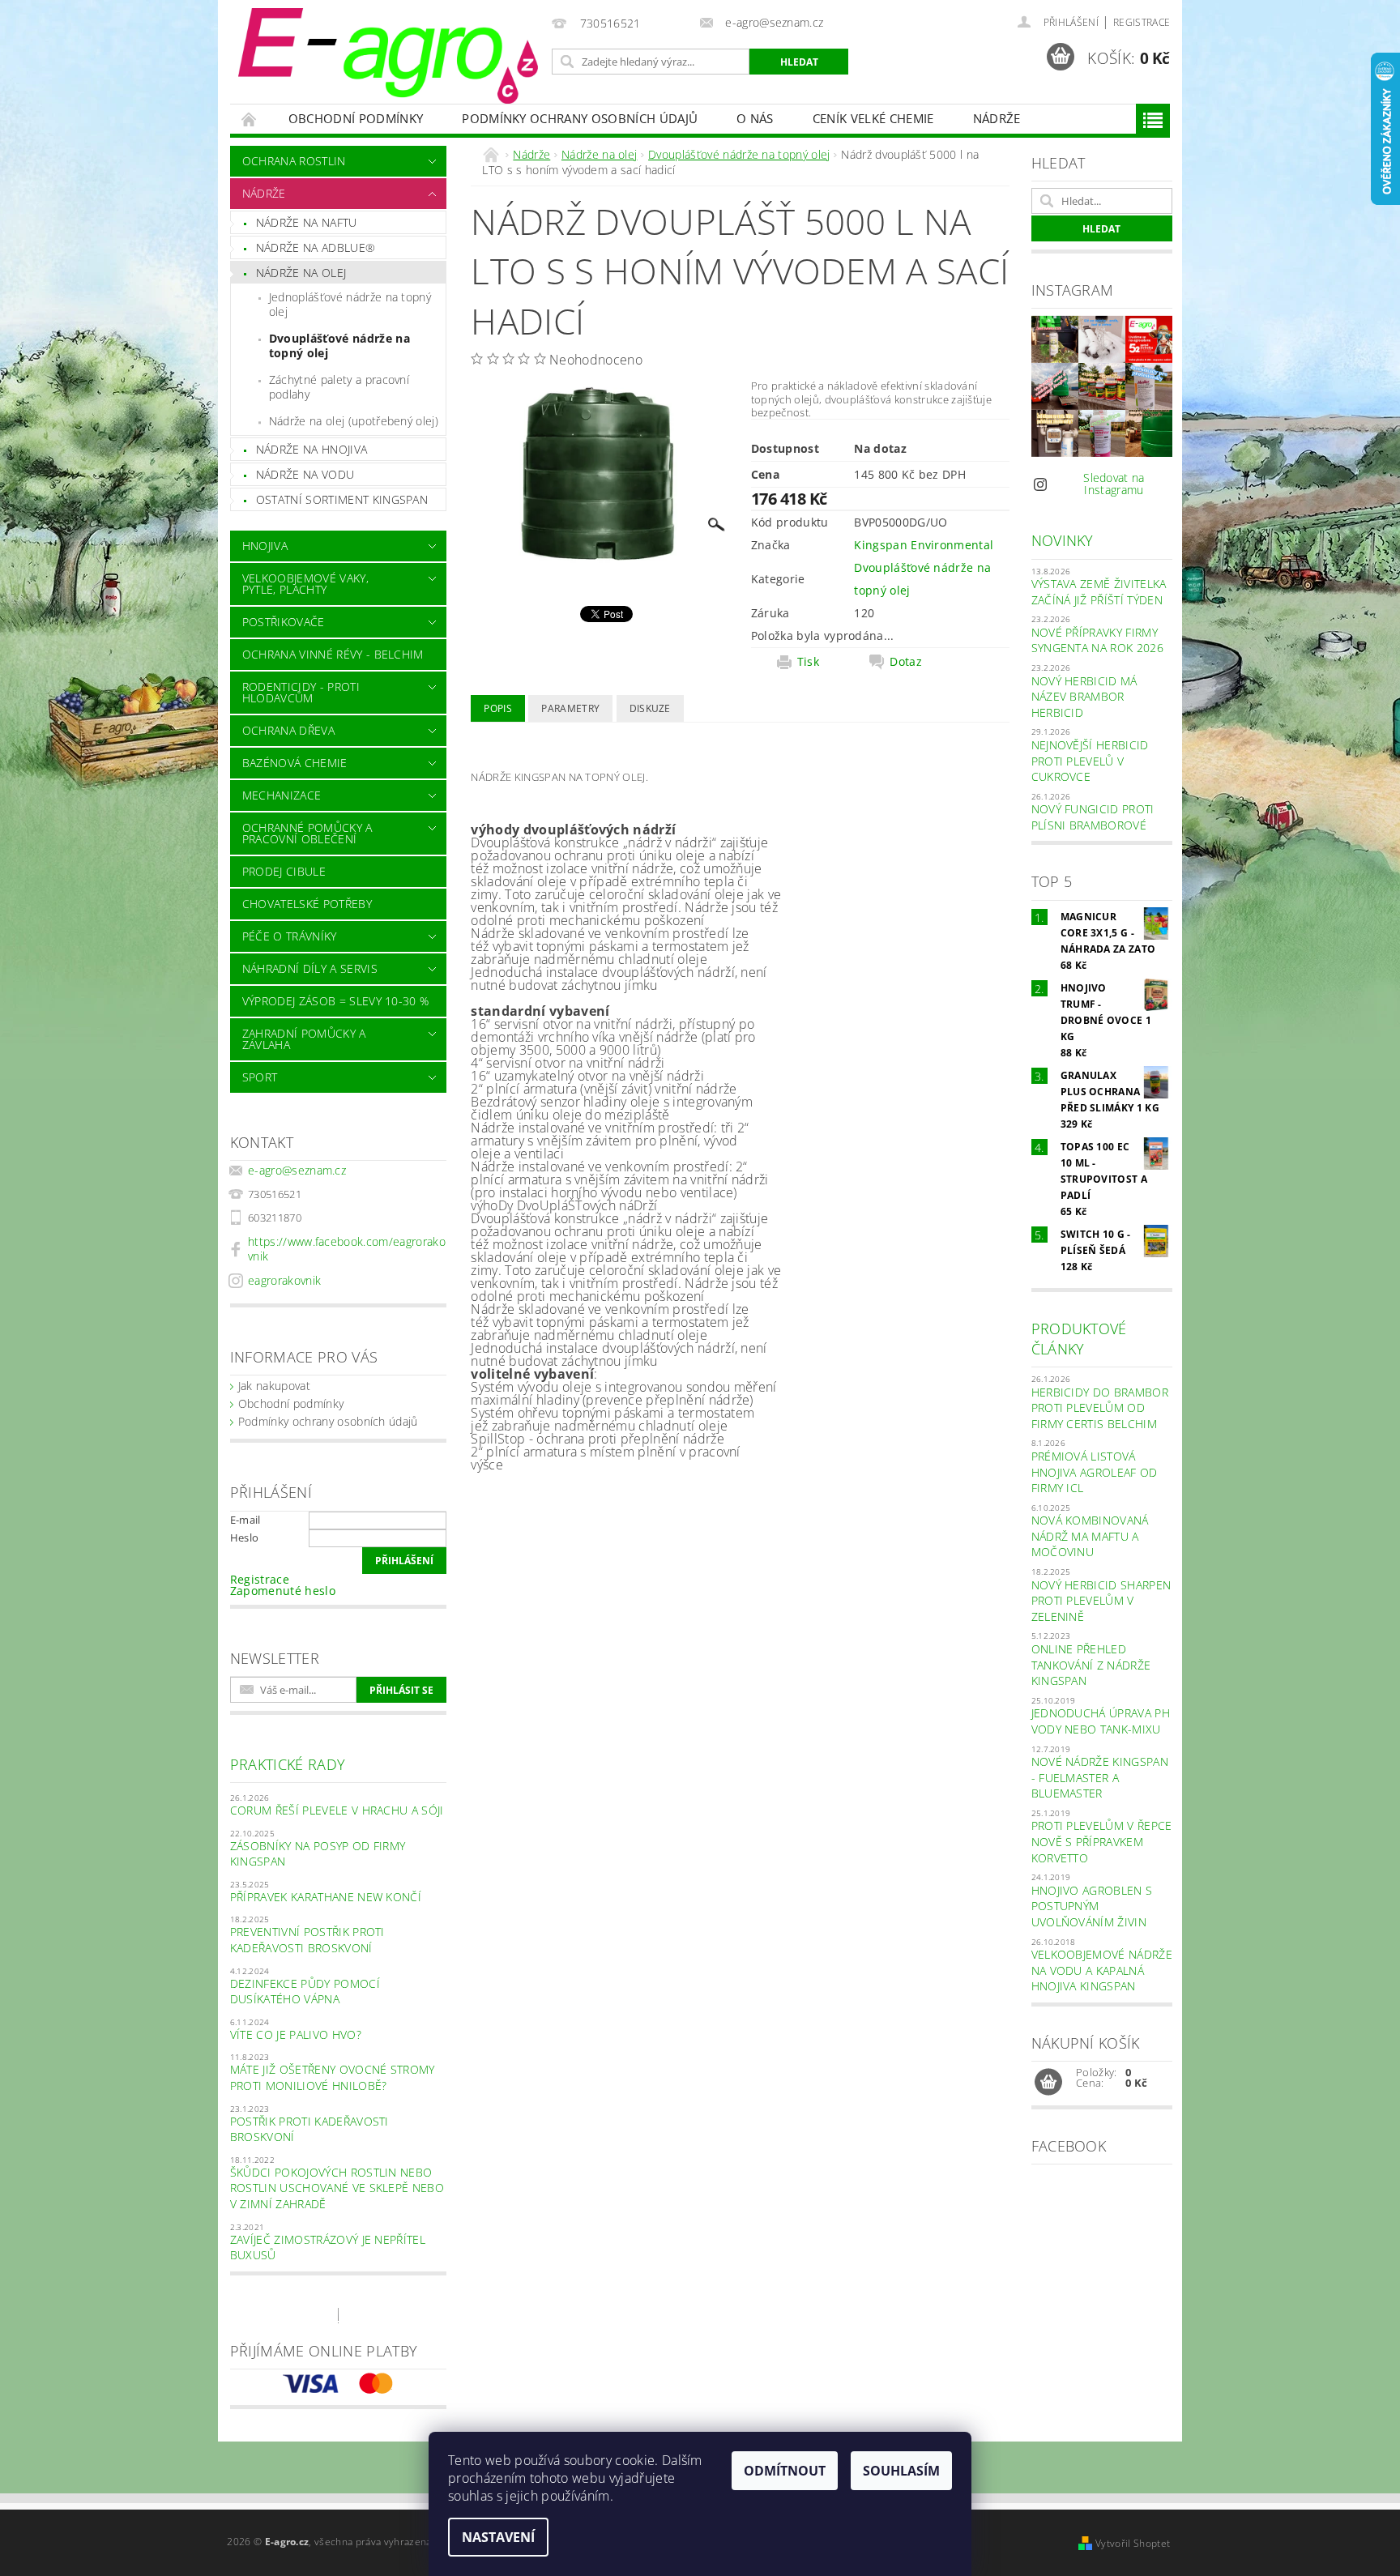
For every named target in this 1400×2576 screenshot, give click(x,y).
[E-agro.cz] (388, 56)
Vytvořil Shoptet (1133, 2543)
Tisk (808, 662)
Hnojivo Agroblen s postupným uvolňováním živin (1092, 1906)
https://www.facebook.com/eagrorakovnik (347, 1249)
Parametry (570, 708)
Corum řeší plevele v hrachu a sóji (337, 1810)
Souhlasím (901, 2471)
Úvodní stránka (250, 119)
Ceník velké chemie (873, 118)
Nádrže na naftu (307, 222)
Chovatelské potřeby (307, 904)
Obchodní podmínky (356, 118)
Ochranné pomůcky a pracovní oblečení (307, 833)
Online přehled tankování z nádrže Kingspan (1091, 1665)
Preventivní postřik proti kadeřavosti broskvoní (307, 1940)
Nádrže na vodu (305, 474)
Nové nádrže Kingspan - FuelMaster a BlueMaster (1100, 1777)
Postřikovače (284, 622)
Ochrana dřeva (288, 730)
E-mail (245, 1520)
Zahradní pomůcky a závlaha (304, 1039)
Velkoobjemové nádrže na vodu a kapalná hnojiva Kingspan (1102, 1970)
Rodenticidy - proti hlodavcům (301, 692)
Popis (498, 708)
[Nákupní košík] (1048, 2083)
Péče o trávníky (290, 936)
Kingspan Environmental (924, 545)
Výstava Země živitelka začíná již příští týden (1099, 592)
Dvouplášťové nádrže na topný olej (339, 345)
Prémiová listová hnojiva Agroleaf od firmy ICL (1095, 1472)
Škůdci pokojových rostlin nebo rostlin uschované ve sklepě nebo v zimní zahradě (337, 2188)
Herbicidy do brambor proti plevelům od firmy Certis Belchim (1100, 1408)
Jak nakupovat (274, 1386)
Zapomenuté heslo (283, 1591)
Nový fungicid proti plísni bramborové (1093, 817)
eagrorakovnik (284, 1280)
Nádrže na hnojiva (312, 449)
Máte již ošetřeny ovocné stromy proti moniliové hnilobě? (333, 2077)
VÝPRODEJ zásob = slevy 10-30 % (336, 1001)
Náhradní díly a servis (310, 968)
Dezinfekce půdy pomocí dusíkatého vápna (305, 1992)
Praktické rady (288, 1764)
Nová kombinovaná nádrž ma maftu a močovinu (1090, 1536)
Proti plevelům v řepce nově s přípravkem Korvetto (1102, 1841)
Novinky (1063, 540)
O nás (755, 118)
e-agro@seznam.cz (297, 1170)
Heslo (245, 1537)
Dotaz (906, 662)
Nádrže (997, 118)
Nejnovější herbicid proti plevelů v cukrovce (1090, 761)
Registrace (1142, 22)
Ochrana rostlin (294, 161)
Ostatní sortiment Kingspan (342, 499)
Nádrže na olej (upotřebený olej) (354, 421)
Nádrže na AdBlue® (316, 247)
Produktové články (1079, 1339)
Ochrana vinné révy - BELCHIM (333, 654)
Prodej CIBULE (284, 871)
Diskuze (650, 708)
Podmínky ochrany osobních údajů (580, 118)
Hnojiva (265, 546)
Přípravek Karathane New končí (326, 1897)
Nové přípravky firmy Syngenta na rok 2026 (1097, 640)
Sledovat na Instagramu (1114, 484)
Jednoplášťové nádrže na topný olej (350, 304)
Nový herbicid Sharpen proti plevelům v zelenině (1101, 1601)
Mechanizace (282, 795)
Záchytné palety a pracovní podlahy (339, 387)
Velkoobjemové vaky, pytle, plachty (305, 584)
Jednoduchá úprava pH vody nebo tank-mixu (1101, 1721)
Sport (260, 1077)
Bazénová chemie (295, 763)
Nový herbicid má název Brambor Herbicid (1084, 697)
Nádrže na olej (301, 273)
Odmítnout (785, 2471)
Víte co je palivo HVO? (296, 2034)
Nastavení (498, 2537)
